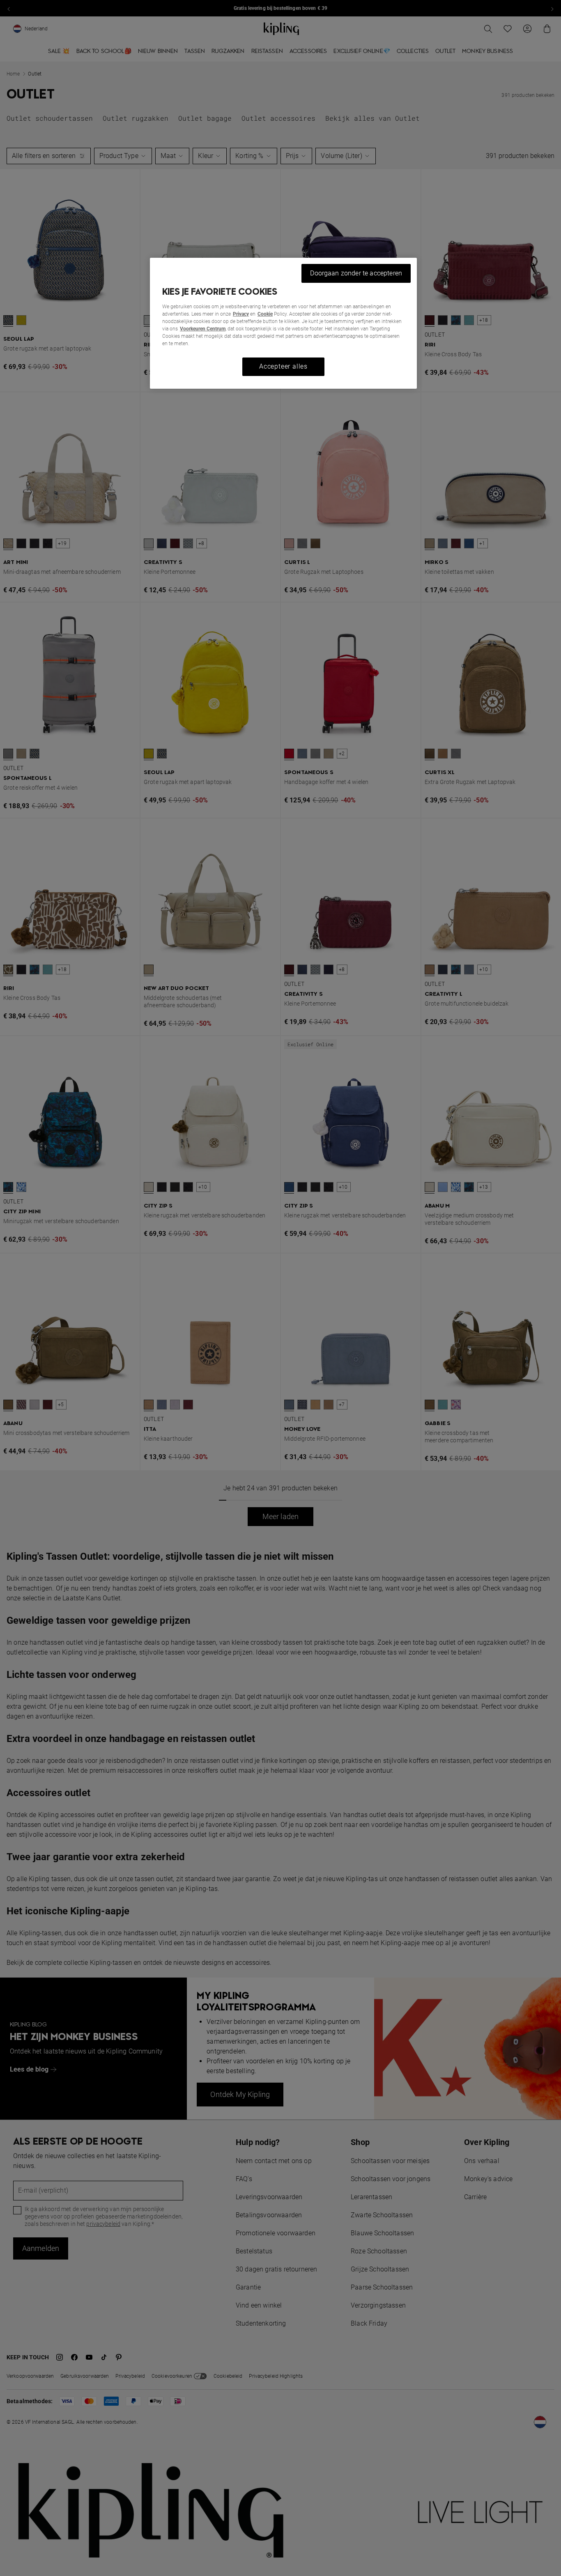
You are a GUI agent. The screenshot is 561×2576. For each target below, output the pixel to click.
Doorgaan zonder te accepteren (356, 273)
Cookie (265, 314)
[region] (283, 323)
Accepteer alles (283, 366)
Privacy (241, 314)
